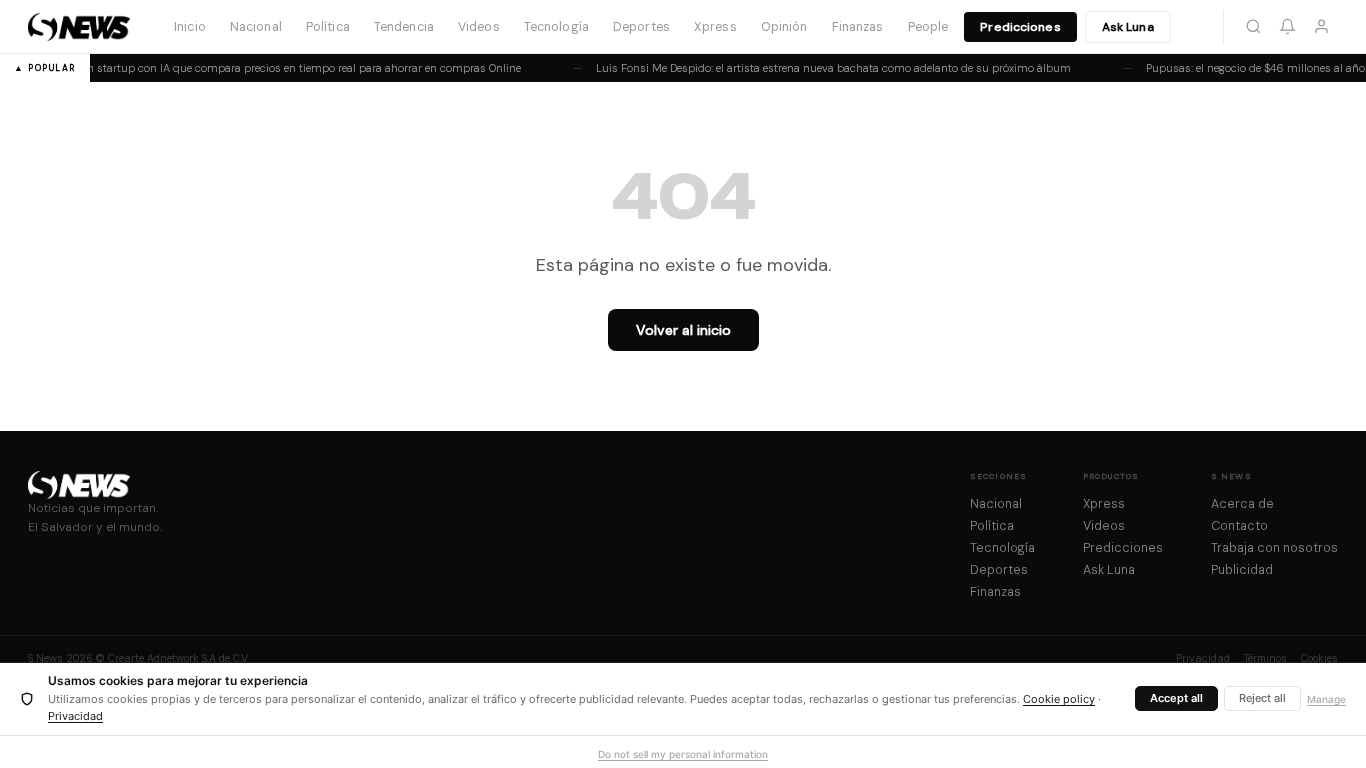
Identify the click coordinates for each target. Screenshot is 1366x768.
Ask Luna (1128, 27)
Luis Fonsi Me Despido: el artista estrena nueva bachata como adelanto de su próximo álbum (831, 68)
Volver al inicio (683, 330)
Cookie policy (1059, 699)
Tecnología (556, 27)
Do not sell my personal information (683, 754)
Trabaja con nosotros (1274, 548)
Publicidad (1242, 570)
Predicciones (1020, 27)
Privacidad (1203, 658)
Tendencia (404, 27)
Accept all (1176, 698)
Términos (1265, 658)
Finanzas (858, 27)
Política (328, 27)
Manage (1326, 699)
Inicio (190, 27)
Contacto (1239, 526)
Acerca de (1242, 504)
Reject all (1262, 698)
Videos (479, 27)
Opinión (784, 27)
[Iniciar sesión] (1321, 27)
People (928, 27)
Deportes (641, 27)
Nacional (256, 27)
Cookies (1319, 658)
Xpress (715, 27)
